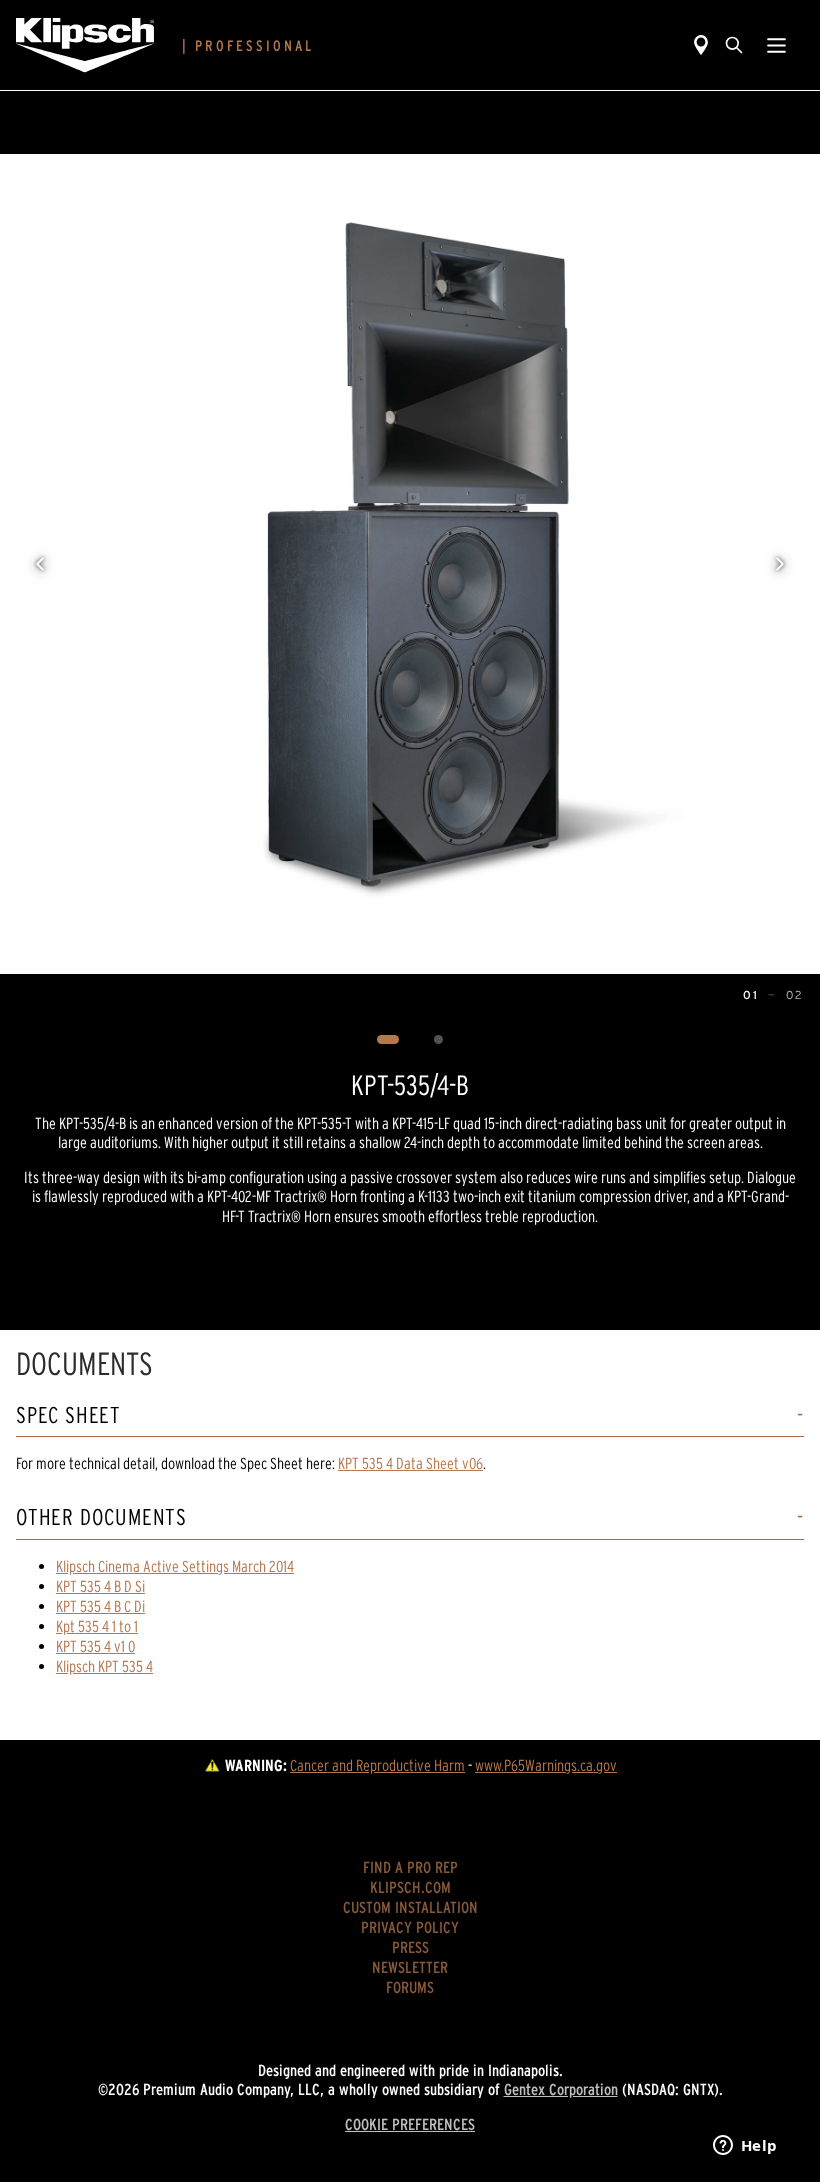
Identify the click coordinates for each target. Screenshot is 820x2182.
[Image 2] (439, 1040)
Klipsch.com (410, 1887)
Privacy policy (410, 1927)
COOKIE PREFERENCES (410, 2124)
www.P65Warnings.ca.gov (546, 1765)
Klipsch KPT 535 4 (104, 1666)
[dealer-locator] (701, 45)
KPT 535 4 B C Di (100, 1606)
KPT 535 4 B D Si (100, 1586)
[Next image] (780, 564)
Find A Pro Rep (410, 1867)
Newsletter (410, 1967)
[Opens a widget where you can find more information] (745, 2147)
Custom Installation (410, 1907)
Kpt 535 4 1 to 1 (97, 1626)
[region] (410, 564)
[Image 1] (388, 1040)
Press (410, 1947)
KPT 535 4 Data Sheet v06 (410, 1463)
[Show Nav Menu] (776, 45)
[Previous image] (40, 564)
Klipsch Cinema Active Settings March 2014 (175, 1566)
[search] (734, 45)
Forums (410, 1987)
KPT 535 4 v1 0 (95, 1646)
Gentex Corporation (561, 2089)
